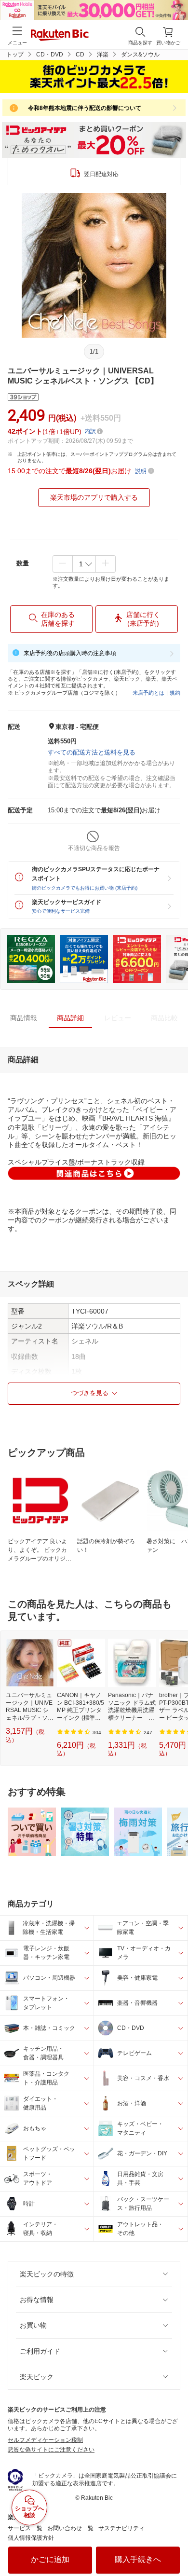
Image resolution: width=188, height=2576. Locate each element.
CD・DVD (50, 55)
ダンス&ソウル (140, 55)
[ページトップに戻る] (174, 2544)
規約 (175, 693)
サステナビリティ (121, 2528)
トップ (15, 55)
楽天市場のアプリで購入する (94, 497)
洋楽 (103, 55)
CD (80, 55)
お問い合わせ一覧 (70, 2528)
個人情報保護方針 (31, 2538)
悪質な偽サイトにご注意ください (51, 2450)
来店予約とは (148, 693)
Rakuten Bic (60, 36)
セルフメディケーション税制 (45, 2440)
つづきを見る (90, 1393)
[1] (84, 564)
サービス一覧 (25, 2528)
